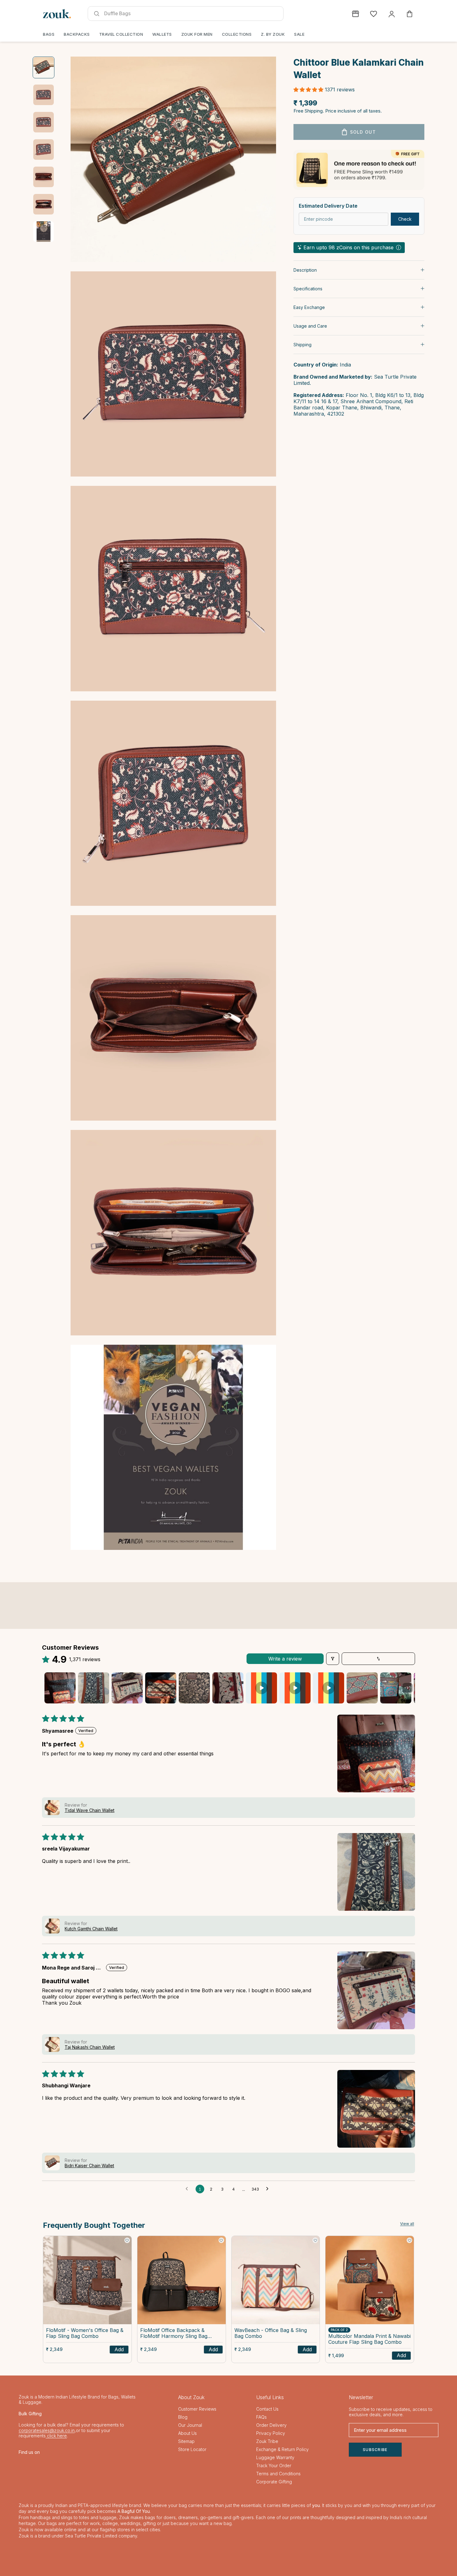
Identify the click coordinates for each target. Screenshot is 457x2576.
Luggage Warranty (275, 2457)
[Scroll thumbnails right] (408, 1688)
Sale (299, 34)
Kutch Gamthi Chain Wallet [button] (91, 1929)
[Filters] (333, 1659)
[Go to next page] (269, 2189)
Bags (49, 34)
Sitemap (186, 2441)
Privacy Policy (271, 2433)
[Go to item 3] (44, 122)
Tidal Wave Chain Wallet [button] (90, 1810)
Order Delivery (271, 2425)
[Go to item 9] (329, 1688)
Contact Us (267, 2409)
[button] (309, 89)
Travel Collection (121, 34)
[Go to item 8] (295, 1688)
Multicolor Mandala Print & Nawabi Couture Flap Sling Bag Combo (369, 2339)
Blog (183, 2417)
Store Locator (192, 2449)
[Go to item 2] (44, 95)
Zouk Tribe (267, 2441)
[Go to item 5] (44, 177)
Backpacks (77, 34)
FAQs (261, 2417)
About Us (187, 2433)
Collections (237, 34)
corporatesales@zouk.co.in (47, 2430)
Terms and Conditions (278, 2474)
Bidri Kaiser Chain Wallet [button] (89, 2166)
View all (407, 2224)
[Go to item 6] (44, 204)
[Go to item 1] (44, 67)
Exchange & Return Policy (282, 2449)
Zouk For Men (197, 34)
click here (56, 2436)
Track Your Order (274, 2465)
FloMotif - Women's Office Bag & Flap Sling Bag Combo (85, 2333)
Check (405, 219)
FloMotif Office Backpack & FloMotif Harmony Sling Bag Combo (174, 2334)
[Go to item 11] (396, 1688)
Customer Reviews (197, 2409)
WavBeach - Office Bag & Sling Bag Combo (271, 2333)
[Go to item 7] (44, 232)
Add (119, 2349)
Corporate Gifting (274, 2482)
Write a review (285, 1659)
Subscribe (375, 2450)
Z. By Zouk (273, 34)
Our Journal (190, 2425)
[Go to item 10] (362, 1688)
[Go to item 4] (44, 150)
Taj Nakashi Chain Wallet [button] (90, 2047)
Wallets (162, 34)
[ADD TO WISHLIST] (127, 2240)
